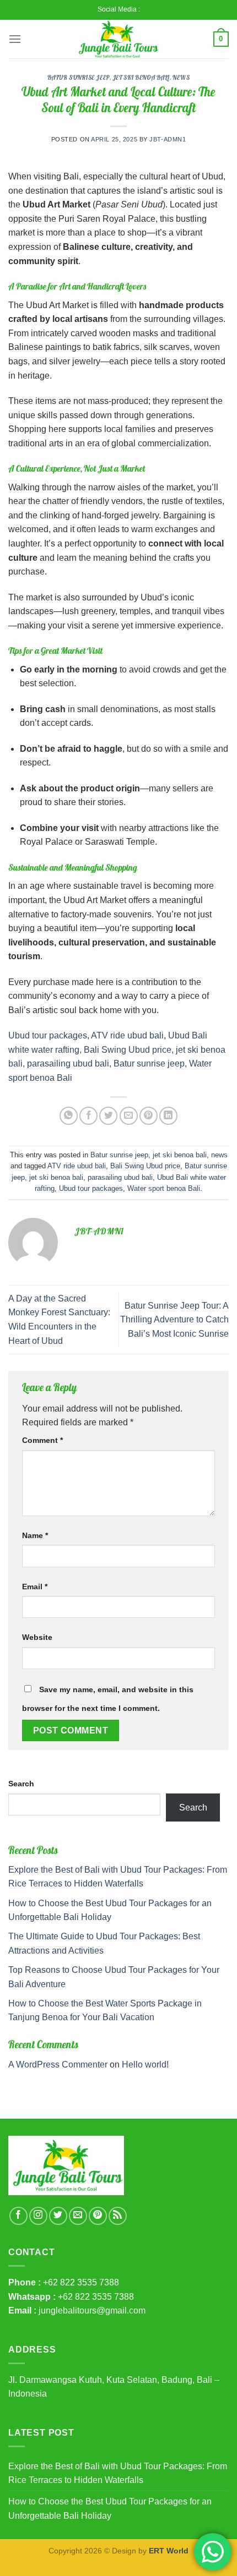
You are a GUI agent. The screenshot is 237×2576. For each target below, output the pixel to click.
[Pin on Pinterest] (149, 1116)
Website (37, 1637)
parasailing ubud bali (120, 1177)
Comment (42, 1440)
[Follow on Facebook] (18, 2216)
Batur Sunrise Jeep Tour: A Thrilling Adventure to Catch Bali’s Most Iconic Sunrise (174, 1320)
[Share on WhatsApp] (69, 1116)
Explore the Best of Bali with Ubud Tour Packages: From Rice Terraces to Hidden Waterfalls (118, 2473)
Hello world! (145, 2064)
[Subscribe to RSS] (118, 2216)
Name (35, 1535)
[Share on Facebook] (88, 1116)
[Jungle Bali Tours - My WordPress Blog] (119, 39)
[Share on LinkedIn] (168, 1116)
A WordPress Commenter (58, 2064)
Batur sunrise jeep (79, 78)
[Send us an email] (78, 2216)
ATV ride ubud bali (127, 1035)
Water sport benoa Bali (164, 1188)
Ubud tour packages (48, 1035)
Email (35, 1587)
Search (21, 1784)
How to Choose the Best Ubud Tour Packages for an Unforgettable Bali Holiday (110, 2509)
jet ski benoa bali (141, 78)
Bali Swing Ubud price (145, 1166)
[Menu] (15, 39)
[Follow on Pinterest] (98, 2216)
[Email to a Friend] (129, 1116)
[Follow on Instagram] (38, 2216)
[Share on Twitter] (108, 1116)
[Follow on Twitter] (58, 2216)
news (181, 78)
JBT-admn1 (168, 139)
